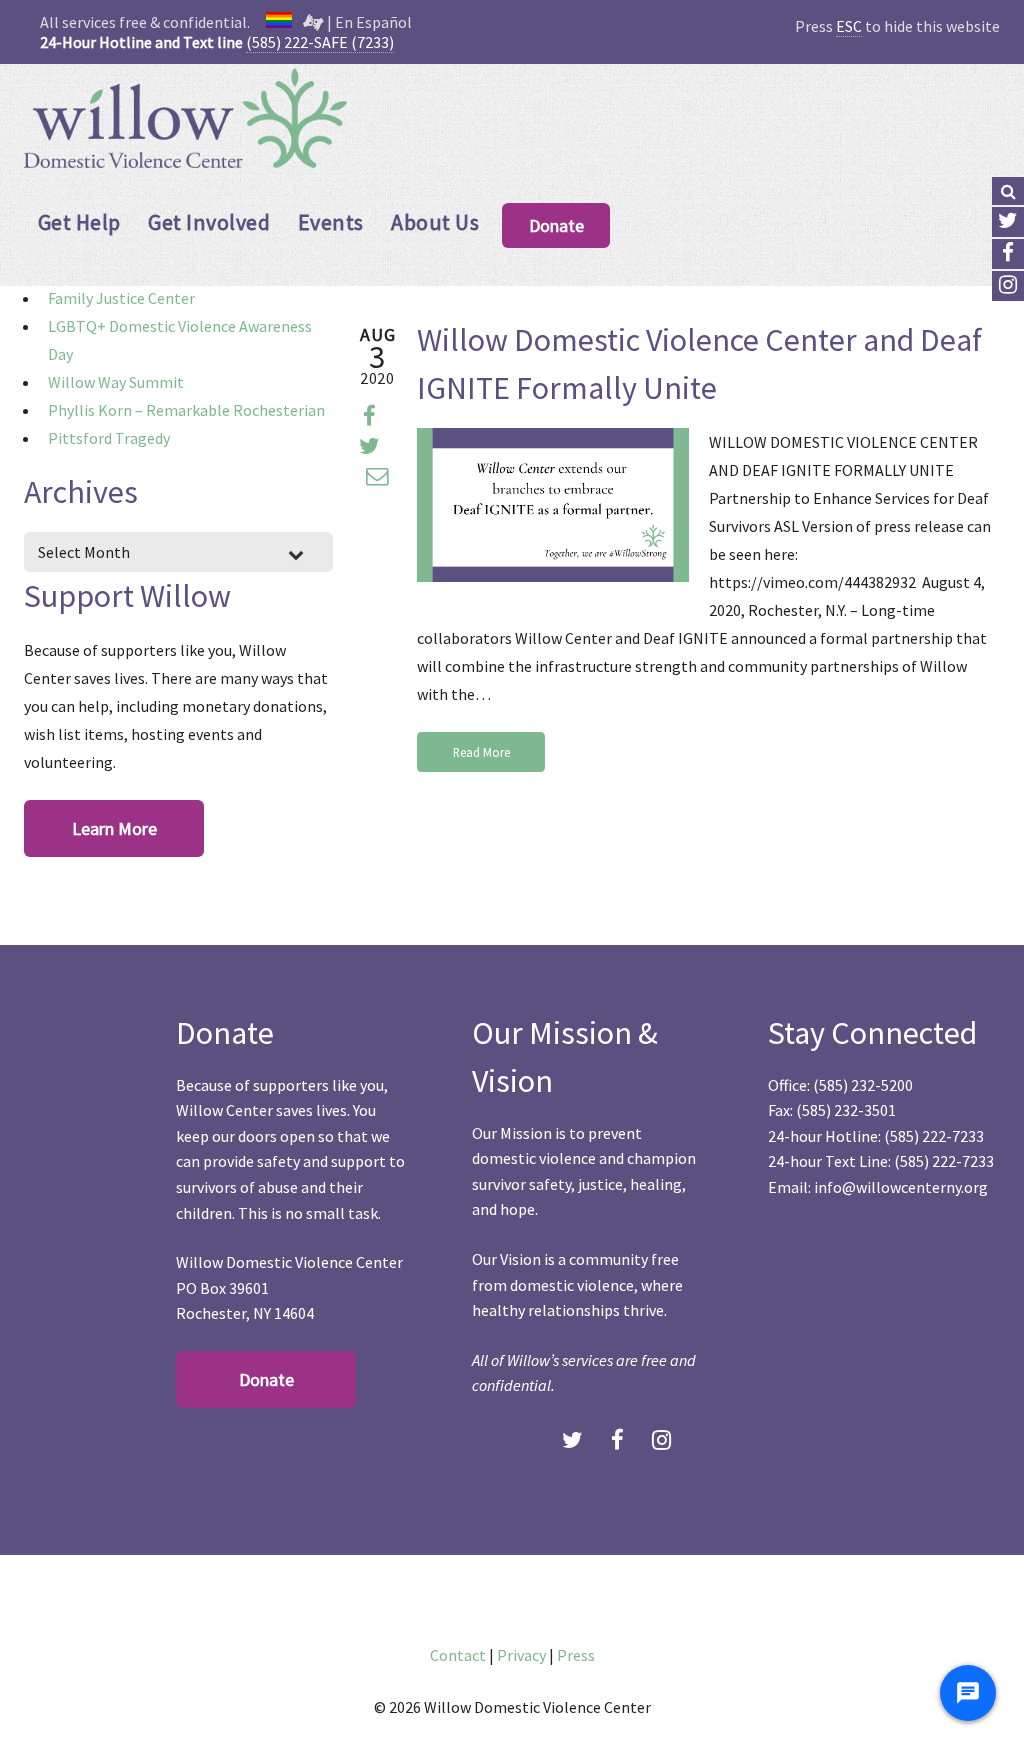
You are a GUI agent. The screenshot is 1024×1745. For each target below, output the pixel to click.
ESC (849, 26)
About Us (435, 222)
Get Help (79, 222)
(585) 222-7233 (934, 1136)
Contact (458, 1655)
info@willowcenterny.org (901, 1187)
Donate (556, 225)
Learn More (114, 828)
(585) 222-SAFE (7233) (320, 42)
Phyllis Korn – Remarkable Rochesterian (186, 410)
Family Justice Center (121, 298)
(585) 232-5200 (863, 1085)
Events (331, 222)
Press (576, 1655)
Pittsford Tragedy (109, 438)
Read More (481, 752)
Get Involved (209, 222)
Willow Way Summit (116, 382)
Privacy (521, 1655)
